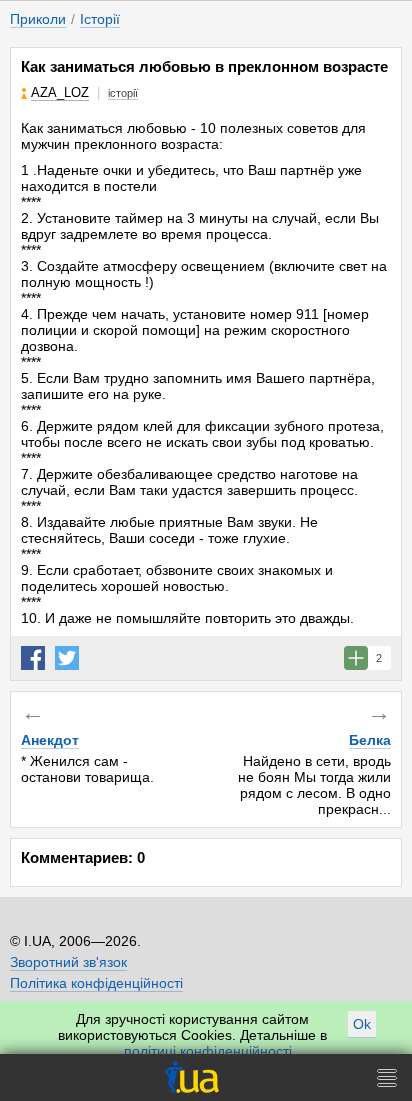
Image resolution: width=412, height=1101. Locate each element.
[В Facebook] (33, 658)
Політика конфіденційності (96, 983)
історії (123, 93)
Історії (100, 19)
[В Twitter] (67, 658)
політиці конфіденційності (208, 1051)
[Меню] (387, 1077)
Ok (362, 1024)
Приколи (38, 19)
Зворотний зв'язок (68, 962)
